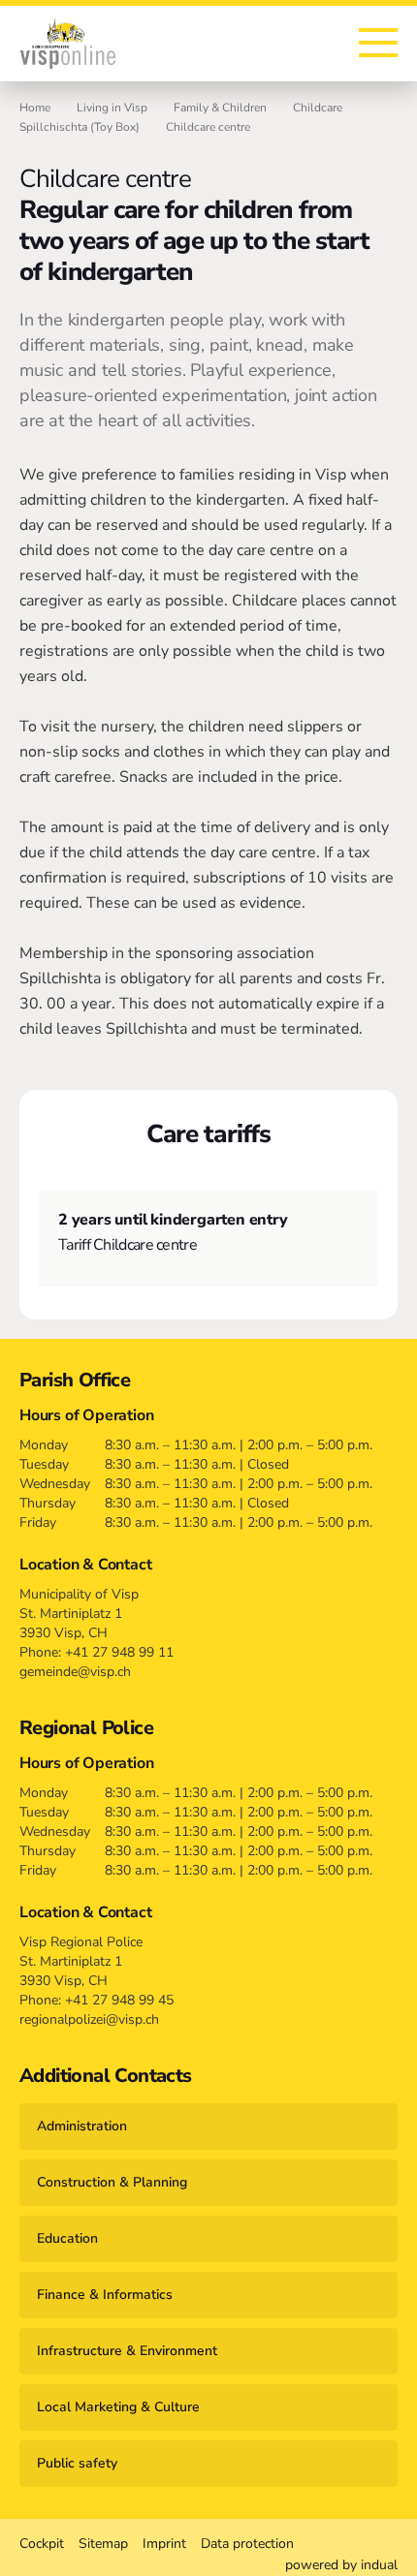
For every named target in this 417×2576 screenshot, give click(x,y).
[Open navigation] (378, 43)
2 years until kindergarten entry (173, 1220)
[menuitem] (42, 2544)
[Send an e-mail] (329, 44)
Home (35, 108)
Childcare (318, 108)
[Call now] (294, 44)
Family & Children (220, 108)
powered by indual (341, 2565)
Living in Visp (112, 108)
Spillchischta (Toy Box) (80, 127)
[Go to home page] (68, 44)
